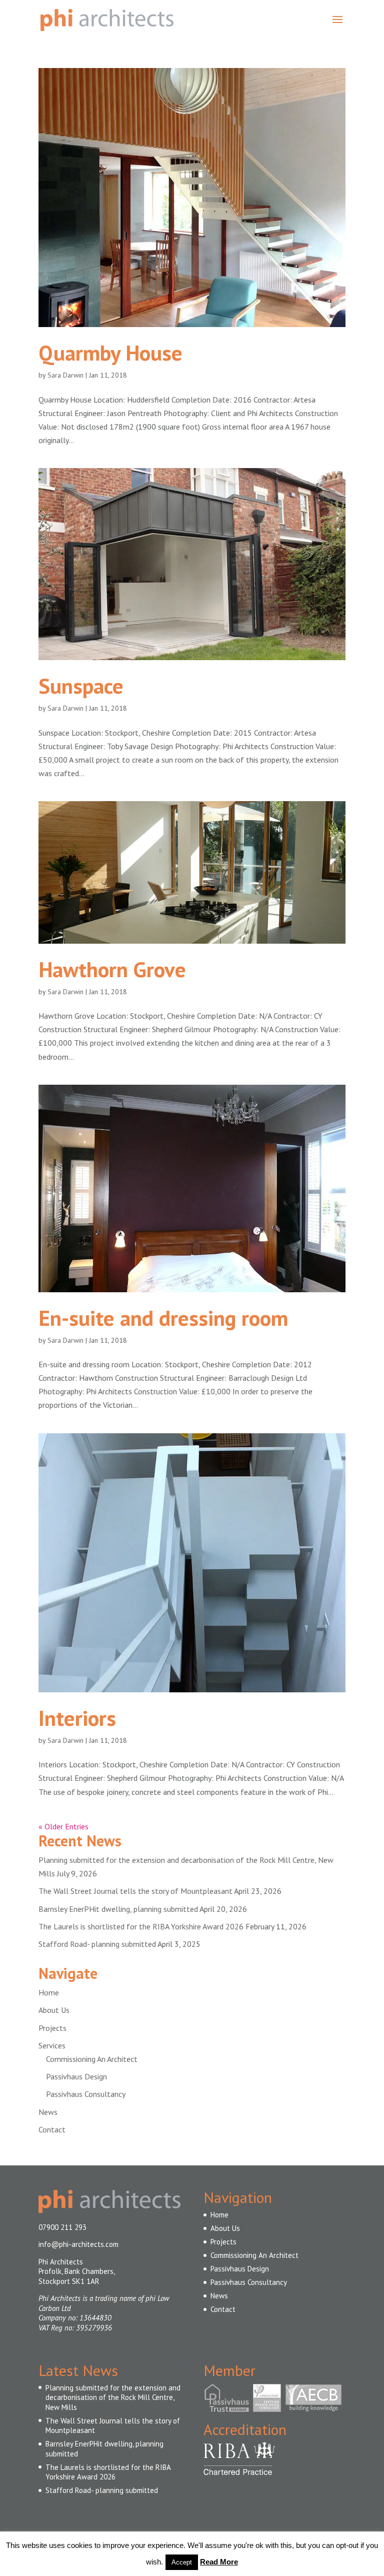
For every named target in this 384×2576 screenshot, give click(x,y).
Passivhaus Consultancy (86, 2094)
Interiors (77, 1718)
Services (52, 2045)
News (48, 2112)
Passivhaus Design (76, 2076)
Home (49, 1992)
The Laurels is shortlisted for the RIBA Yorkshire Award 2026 (141, 1926)
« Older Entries (63, 1826)
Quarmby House (110, 353)
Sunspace (81, 686)
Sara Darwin (65, 375)
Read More (219, 2562)
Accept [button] (182, 2562)
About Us (54, 2010)
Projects (52, 2028)
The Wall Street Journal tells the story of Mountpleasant (135, 1891)
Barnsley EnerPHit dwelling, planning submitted (118, 1909)
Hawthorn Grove (112, 969)
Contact (52, 2129)
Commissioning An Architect (92, 2059)
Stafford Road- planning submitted (97, 1944)
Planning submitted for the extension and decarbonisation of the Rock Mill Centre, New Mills (113, 2397)
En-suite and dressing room (163, 1318)
